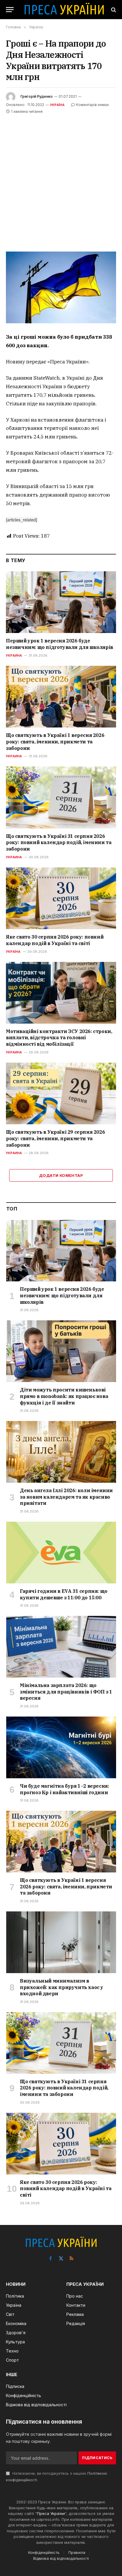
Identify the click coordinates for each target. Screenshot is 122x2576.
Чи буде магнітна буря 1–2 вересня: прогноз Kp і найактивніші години (64, 1789)
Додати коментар (61, 1175)
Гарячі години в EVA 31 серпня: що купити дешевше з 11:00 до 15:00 (64, 1594)
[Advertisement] (61, 179)
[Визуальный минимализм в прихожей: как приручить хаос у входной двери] (61, 1942)
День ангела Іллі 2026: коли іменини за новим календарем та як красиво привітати (66, 1497)
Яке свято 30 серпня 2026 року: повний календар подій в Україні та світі (55, 940)
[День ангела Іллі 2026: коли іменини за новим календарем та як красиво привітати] (61, 1452)
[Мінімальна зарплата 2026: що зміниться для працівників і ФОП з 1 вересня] (61, 1647)
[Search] (113, 10)
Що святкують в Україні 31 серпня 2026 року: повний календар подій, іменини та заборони (59, 843)
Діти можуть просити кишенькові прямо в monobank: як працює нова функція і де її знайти (64, 1396)
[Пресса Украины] (64, 10)
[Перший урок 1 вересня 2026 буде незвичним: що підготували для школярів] (61, 602)
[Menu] (10, 10)
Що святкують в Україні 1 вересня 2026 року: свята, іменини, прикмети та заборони (55, 742)
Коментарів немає (93, 105)
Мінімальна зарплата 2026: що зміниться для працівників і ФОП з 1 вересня (66, 1692)
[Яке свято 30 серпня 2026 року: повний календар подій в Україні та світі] (61, 898)
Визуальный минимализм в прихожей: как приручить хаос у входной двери (62, 1987)
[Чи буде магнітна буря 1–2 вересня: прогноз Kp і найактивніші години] (61, 1747)
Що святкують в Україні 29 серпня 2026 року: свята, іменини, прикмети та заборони (55, 1138)
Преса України (51, 2513)
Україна (57, 105)
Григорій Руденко (37, 96)
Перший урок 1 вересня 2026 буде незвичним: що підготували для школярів (60, 644)
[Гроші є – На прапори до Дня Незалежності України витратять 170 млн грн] (61, 287)
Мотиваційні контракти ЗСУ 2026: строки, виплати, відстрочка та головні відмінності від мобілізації (59, 1038)
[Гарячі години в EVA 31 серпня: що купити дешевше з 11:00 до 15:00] (61, 1553)
